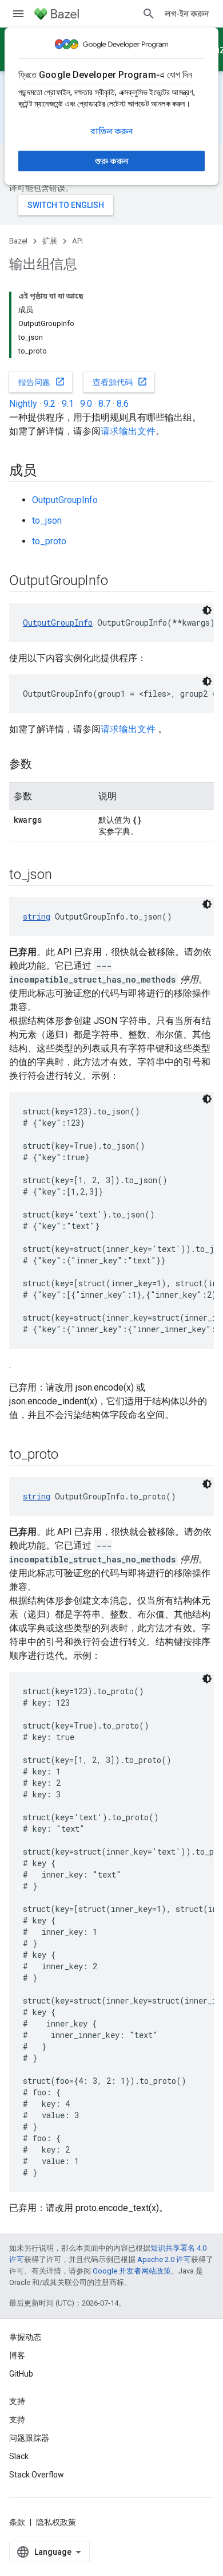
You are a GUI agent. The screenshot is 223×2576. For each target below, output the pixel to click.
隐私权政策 (56, 2522)
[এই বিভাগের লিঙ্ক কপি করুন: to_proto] (70, 1455)
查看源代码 (120, 382)
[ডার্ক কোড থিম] (207, 610)
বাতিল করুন (112, 131)
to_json (47, 521)
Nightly (23, 404)
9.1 (68, 404)
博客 (17, 2355)
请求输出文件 (128, 431)
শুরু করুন (112, 161)
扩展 (50, 241)
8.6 (123, 404)
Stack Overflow (37, 2475)
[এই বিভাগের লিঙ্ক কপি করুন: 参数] (43, 765)
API (77, 241)
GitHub (21, 2374)
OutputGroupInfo (65, 500)
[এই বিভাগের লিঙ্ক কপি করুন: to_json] (63, 875)
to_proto (49, 541)
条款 (17, 2522)
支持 (17, 2420)
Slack (19, 2456)
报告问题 (42, 382)
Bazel (18, 241)
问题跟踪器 (29, 2438)
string (37, 916)
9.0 (86, 404)
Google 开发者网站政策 (132, 2271)
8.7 (104, 404)
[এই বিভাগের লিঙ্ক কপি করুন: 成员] (48, 472)
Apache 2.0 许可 (164, 2259)
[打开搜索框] (149, 14)
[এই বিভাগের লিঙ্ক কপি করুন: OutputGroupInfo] (119, 582)
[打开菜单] (18, 14)
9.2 (49, 404)
